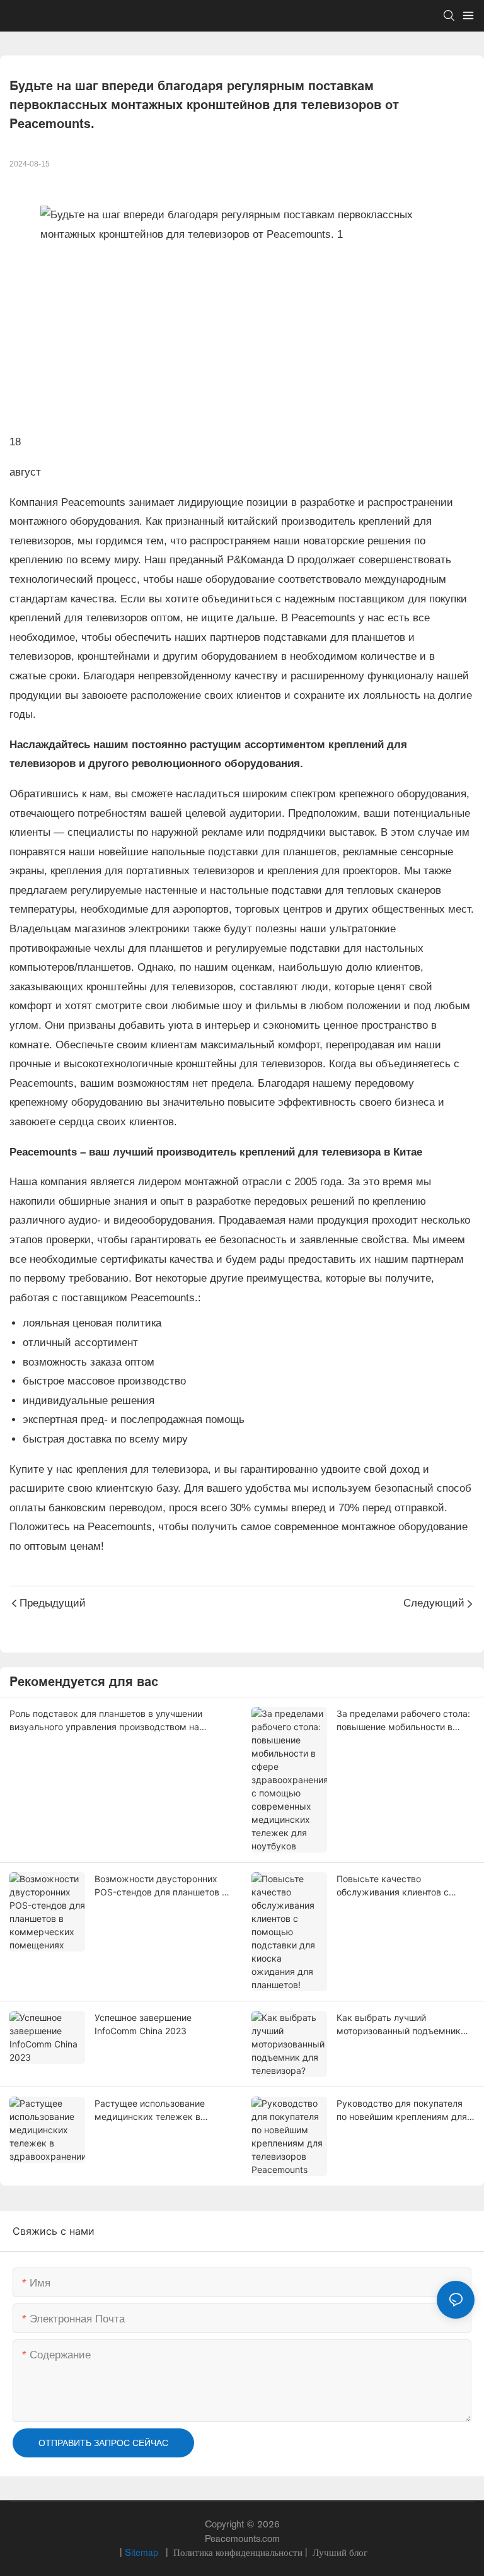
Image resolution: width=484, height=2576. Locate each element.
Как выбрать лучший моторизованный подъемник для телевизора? (399, 2025)
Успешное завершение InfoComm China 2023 (143, 2024)
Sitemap (143, 2552)
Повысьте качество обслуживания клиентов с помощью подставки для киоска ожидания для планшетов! (393, 1886)
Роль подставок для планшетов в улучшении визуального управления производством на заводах (106, 1721)
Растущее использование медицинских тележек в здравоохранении (150, 2111)
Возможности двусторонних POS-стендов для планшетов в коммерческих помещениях (161, 1886)
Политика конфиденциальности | (240, 2552)
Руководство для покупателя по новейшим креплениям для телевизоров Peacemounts (402, 2111)
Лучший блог (339, 2552)
